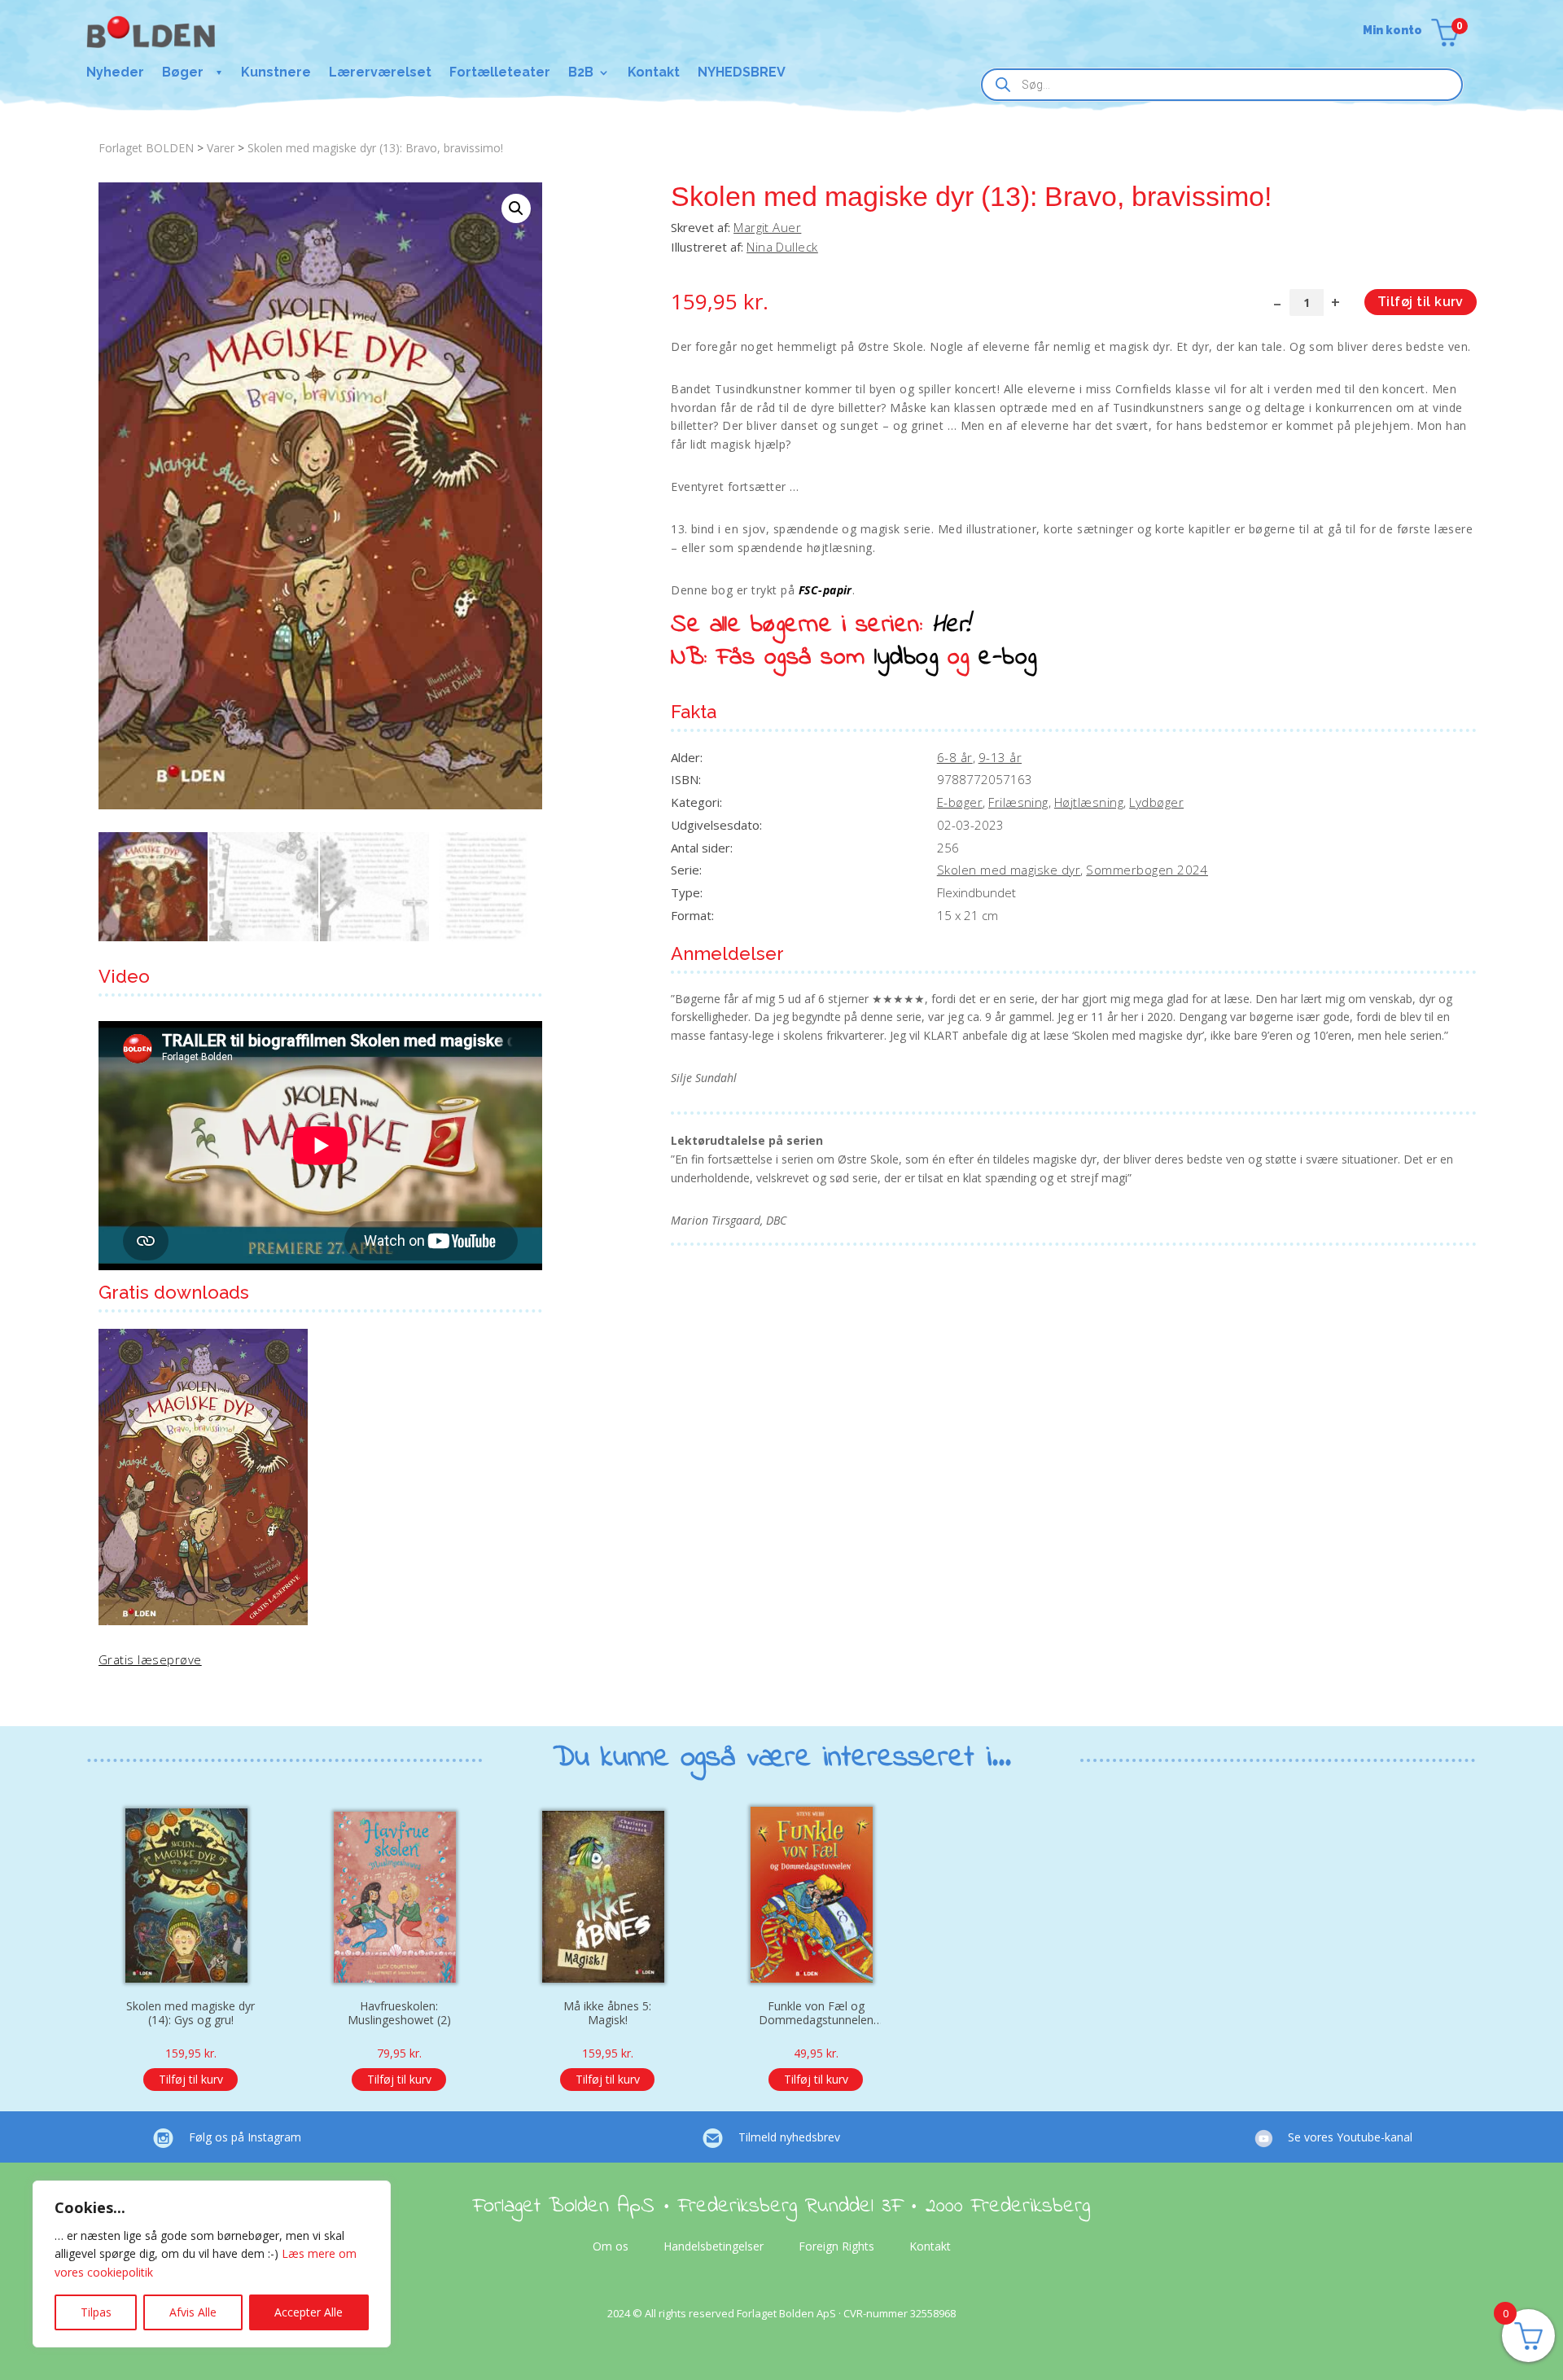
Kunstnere (276, 73)
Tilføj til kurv (1421, 302)
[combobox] (1222, 85)
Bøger (183, 73)
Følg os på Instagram (245, 2137)
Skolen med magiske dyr (1009, 870)
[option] (190, 1941)
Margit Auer (767, 227)
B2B (581, 73)
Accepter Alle (309, 2312)
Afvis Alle (193, 2312)
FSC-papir (825, 590)
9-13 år (1000, 757)
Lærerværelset (380, 73)
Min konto (1392, 31)
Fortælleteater (500, 73)
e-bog (1007, 658)
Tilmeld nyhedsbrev (789, 2137)
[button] (516, 208)
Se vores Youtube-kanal (1350, 2137)
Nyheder (115, 73)
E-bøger (960, 802)
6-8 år (955, 757)
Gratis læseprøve (150, 1659)
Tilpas (96, 2312)
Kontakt (654, 73)
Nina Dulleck (782, 247)
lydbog (906, 658)
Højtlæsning (1089, 802)
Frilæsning (1018, 802)
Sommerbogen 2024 (1147, 870)
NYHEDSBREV (742, 73)
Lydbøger (1156, 802)
